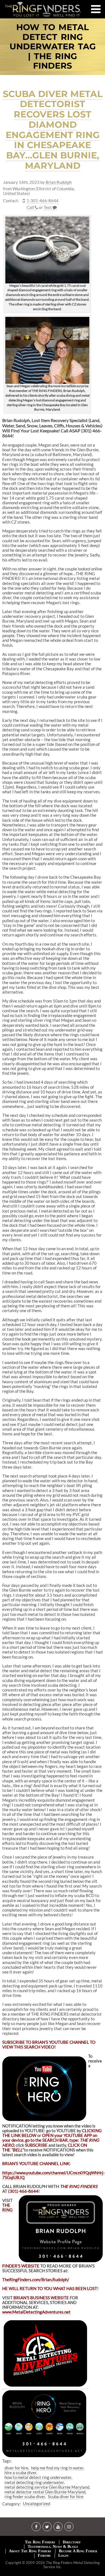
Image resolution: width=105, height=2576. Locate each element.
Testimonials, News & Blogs (53, 2547)
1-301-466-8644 (43, 201)
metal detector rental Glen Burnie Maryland (45, 2492)
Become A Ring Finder (78, 2551)
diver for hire (16, 2468)
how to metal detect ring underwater (38, 2477)
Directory (72, 2542)
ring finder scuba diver (25, 2497)
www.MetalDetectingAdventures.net (36, 2312)
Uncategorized (37, 2503)
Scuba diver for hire (66, 2497)
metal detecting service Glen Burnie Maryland (47, 2487)
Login (63, 2555)
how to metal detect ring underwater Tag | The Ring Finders (53, 47)
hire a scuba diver (20, 2473)
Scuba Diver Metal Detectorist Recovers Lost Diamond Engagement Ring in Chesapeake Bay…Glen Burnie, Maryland (53, 130)
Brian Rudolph (59, 182)
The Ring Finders (40, 2542)
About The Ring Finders (30, 2551)
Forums (44, 2555)
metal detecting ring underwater (34, 2482)
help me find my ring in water (57, 2468)
